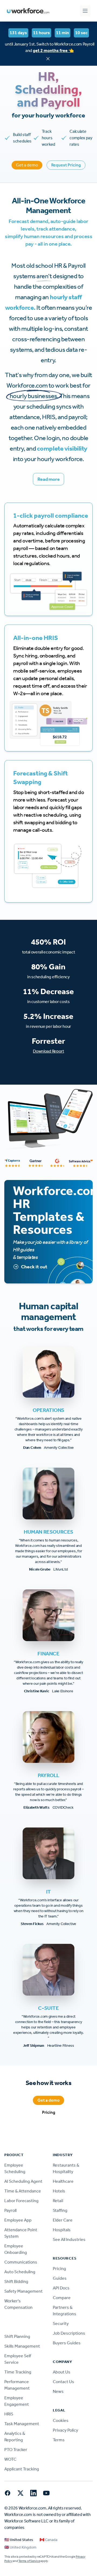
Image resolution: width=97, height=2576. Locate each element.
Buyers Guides (67, 2343)
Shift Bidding (16, 2281)
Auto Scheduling (20, 2272)
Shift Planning (17, 2336)
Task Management (22, 2424)
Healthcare (63, 2181)
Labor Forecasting (21, 2201)
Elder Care (63, 2220)
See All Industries (69, 2239)
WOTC (10, 2459)
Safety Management (23, 2291)
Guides (60, 2278)
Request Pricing (66, 165)
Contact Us (63, 2382)
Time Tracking (18, 2372)
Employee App (18, 2220)
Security (61, 2323)
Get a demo (27, 165)
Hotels (59, 2191)
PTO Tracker (16, 2450)
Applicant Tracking (22, 2469)
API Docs (61, 2288)
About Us (62, 2372)
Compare (62, 2298)
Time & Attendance (23, 2191)
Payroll (10, 2210)
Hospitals (62, 2230)
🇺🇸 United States (19, 2540)
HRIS (9, 2414)
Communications (21, 2262)
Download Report (48, 1051)
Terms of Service (29, 2561)
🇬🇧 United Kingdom (20, 2547)
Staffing (60, 2210)
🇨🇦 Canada (48, 2540)
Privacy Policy (65, 2430)
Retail (58, 2201)
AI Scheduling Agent (23, 2181)
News (58, 2391)
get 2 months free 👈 (53, 51)
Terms (59, 2440)
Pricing (49, 2112)
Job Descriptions (69, 2333)
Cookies (61, 2420)
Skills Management (22, 2346)
